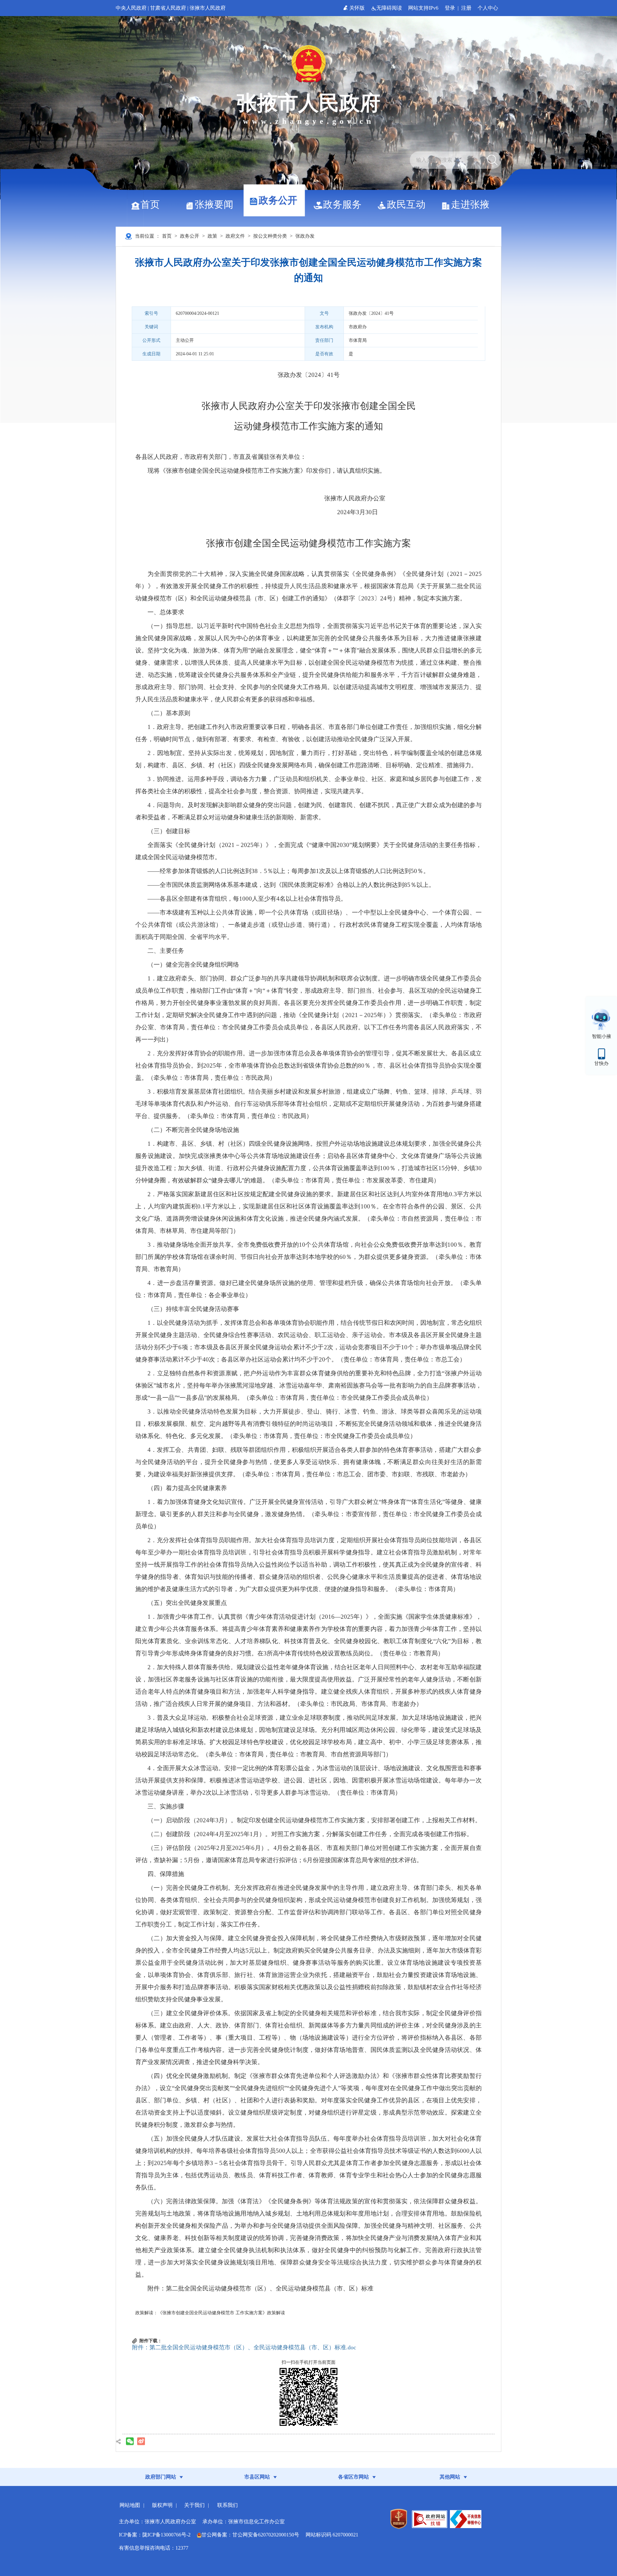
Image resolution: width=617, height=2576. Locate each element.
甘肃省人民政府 (168, 8)
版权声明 (162, 2505)
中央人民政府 (131, 8)
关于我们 (194, 2505)
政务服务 (342, 204)
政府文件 (235, 236)
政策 (212, 236)
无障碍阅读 (390, 8)
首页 (150, 204)
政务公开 (278, 200)
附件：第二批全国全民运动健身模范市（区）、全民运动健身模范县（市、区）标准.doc (244, 2347)
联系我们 (228, 2505)
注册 (466, 8)
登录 (450, 8)
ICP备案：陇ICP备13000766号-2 (155, 2535)
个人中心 (488, 8)
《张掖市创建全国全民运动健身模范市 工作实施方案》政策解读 (221, 2313)
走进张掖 (470, 204)
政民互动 (406, 204)
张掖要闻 (214, 204)
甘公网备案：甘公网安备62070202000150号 (250, 2535)
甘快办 (601, 1063)
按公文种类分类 (270, 236)
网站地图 (130, 2505)
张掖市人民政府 (208, 8)
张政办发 (305, 236)
